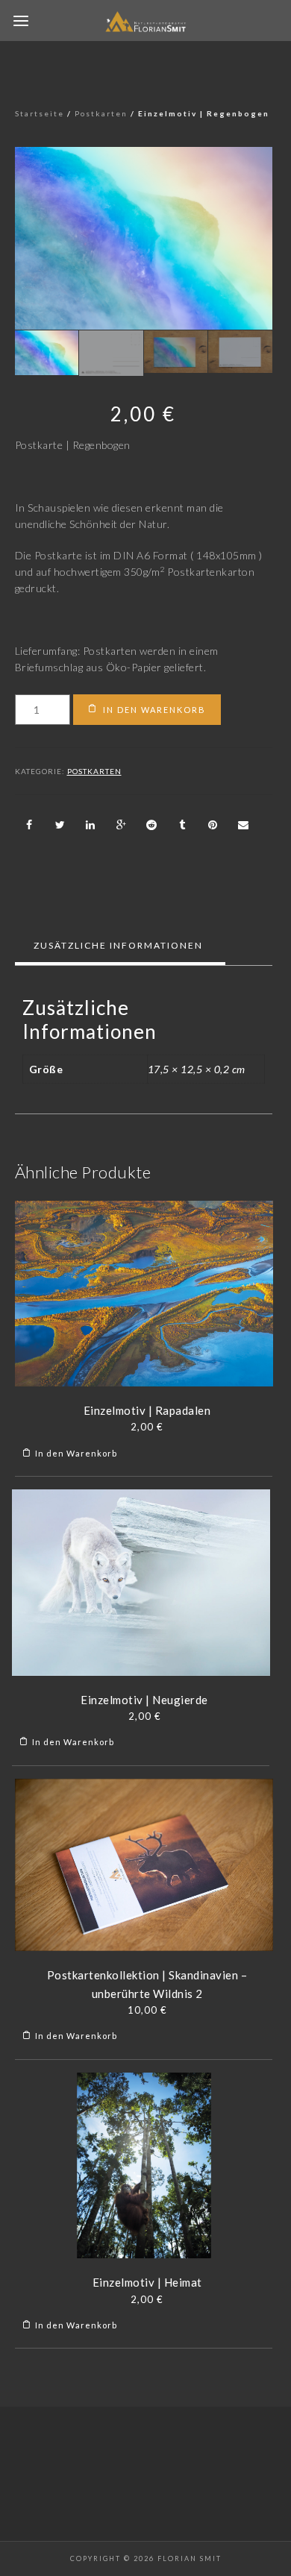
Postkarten (101, 113)
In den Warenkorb (154, 710)
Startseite (40, 113)
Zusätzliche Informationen (118, 945)
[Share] (30, 825)
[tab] (118, 946)
